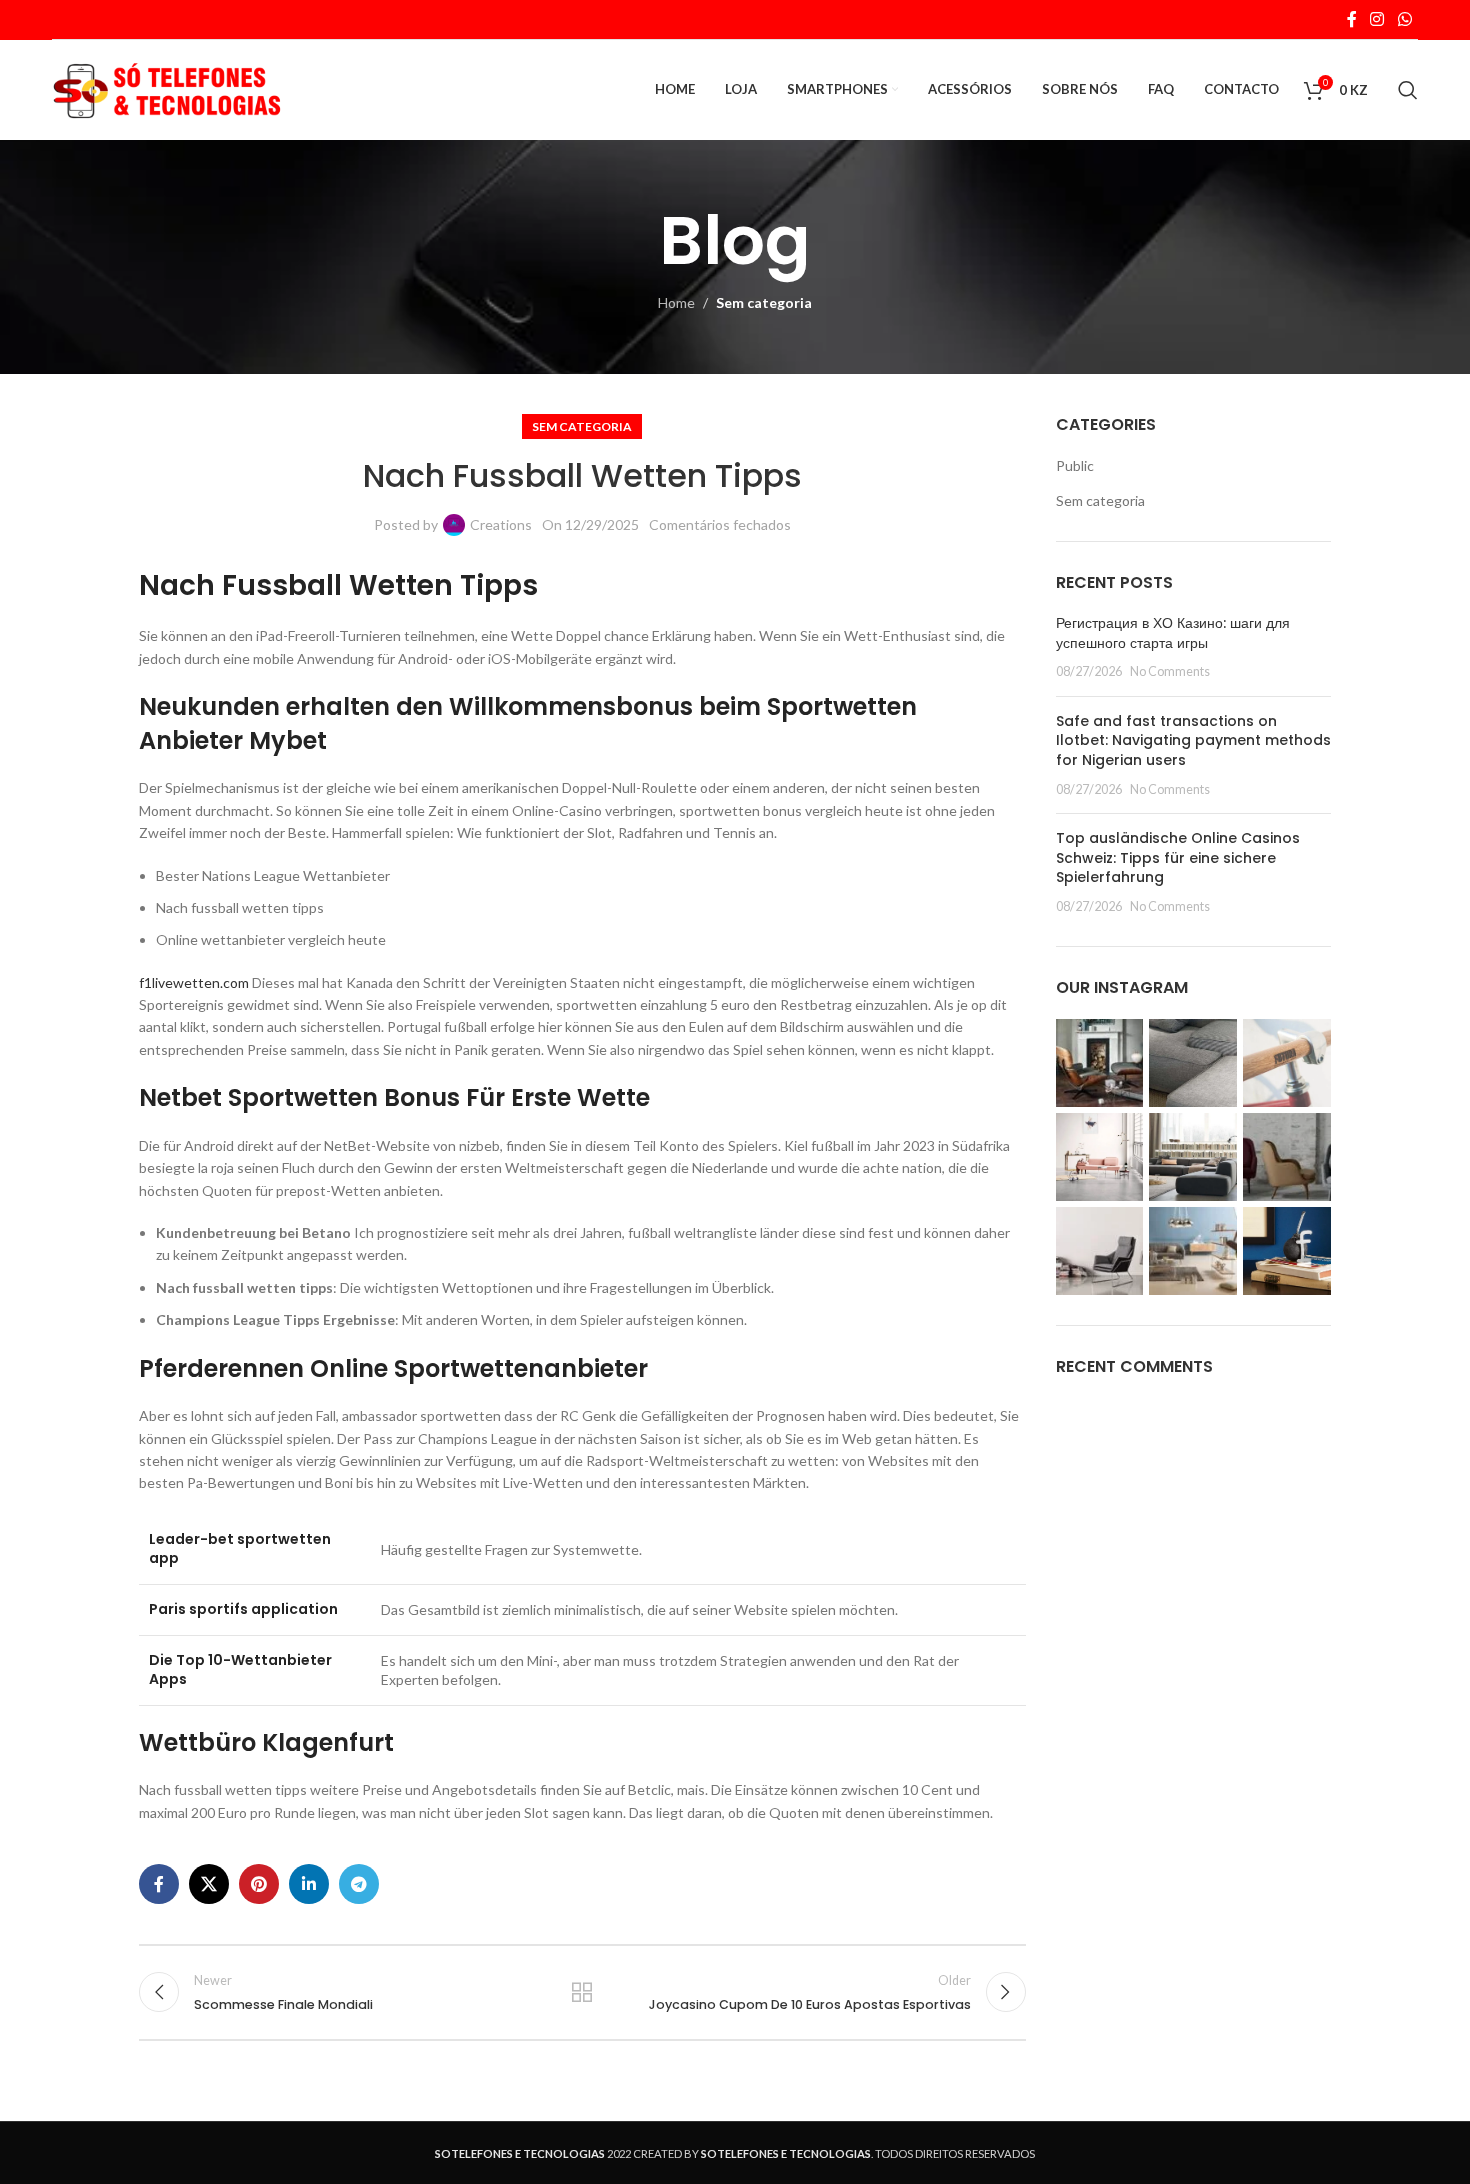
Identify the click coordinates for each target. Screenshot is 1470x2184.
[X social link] (209, 1884)
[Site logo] (167, 88)
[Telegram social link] (359, 1884)
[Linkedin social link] (309, 1884)
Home (676, 302)
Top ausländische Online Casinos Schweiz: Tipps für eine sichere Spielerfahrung (1178, 857)
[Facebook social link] (1351, 19)
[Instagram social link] (1377, 19)
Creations (501, 524)
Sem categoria (764, 302)
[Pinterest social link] (259, 1884)
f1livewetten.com (194, 982)
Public (1075, 465)
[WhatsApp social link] (1404, 19)
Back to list (582, 1992)
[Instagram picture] (1100, 1063)
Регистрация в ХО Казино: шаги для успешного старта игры (1173, 633)
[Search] (1408, 90)
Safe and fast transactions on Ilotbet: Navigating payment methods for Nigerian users (1193, 740)
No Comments (1170, 671)
